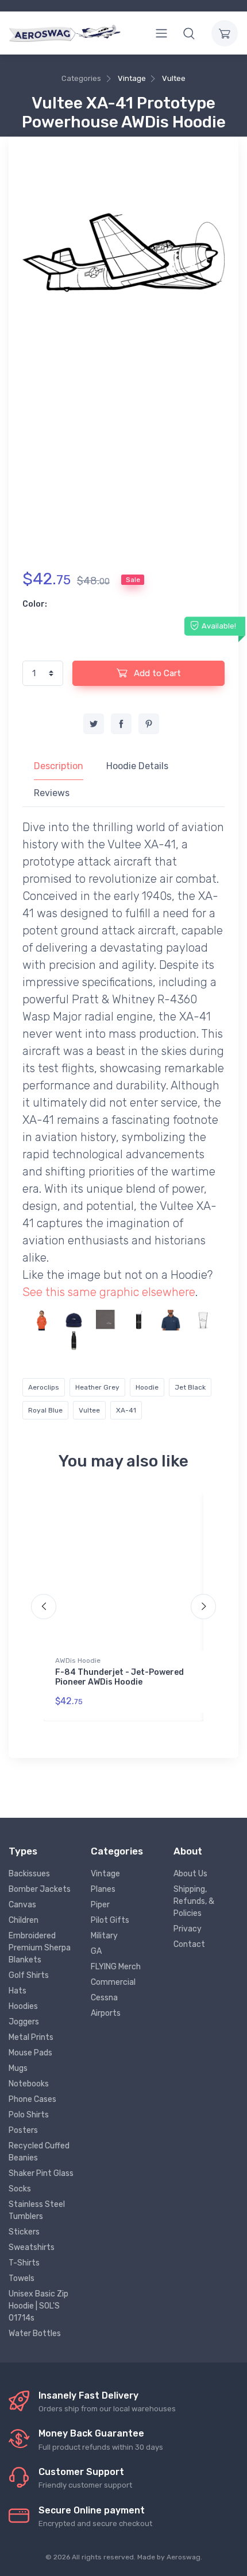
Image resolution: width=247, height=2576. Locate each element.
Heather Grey (97, 1387)
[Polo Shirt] (171, 1320)
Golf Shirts (29, 1975)
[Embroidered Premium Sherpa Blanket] (106, 1320)
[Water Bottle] (74, 1341)
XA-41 (126, 1410)
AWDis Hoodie (78, 1661)
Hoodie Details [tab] (137, 766)
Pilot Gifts (110, 1920)
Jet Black (190, 1387)
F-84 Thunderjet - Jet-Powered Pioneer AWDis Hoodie (119, 1677)
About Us (190, 1874)
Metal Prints (31, 2037)
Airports (106, 2013)
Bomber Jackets (40, 1889)
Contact (189, 1944)
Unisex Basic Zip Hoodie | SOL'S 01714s (38, 2306)
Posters (23, 2130)
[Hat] (74, 1320)
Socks (20, 2189)
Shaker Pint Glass (41, 2173)
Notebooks (29, 2084)
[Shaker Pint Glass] (203, 1320)
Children (24, 1920)
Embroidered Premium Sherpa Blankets (40, 1948)
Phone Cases (32, 2099)
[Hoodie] (42, 1320)
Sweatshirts (32, 2247)
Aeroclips (44, 1387)
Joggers (24, 2022)
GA (96, 1951)
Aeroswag (184, 2557)
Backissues (29, 1874)
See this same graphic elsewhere (109, 1292)
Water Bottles (35, 2333)
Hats (18, 1991)
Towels (22, 2278)
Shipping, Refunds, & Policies (194, 1901)
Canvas (22, 1905)
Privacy (188, 1929)
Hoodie (147, 1387)
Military (104, 1936)
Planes (103, 1889)
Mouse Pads (30, 2053)
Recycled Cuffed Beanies (39, 2152)
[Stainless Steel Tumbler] (139, 1320)
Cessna (104, 1998)
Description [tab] (59, 766)
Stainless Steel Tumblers (37, 2210)
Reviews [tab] (52, 793)
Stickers (24, 2232)
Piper (100, 1905)
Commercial (113, 1982)
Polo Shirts (29, 2115)
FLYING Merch (116, 1967)
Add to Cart (156, 673)
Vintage (132, 78)
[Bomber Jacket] (42, 1341)
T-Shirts (24, 2263)
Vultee (174, 78)
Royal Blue (45, 1410)
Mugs (18, 2068)
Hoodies (23, 2006)
